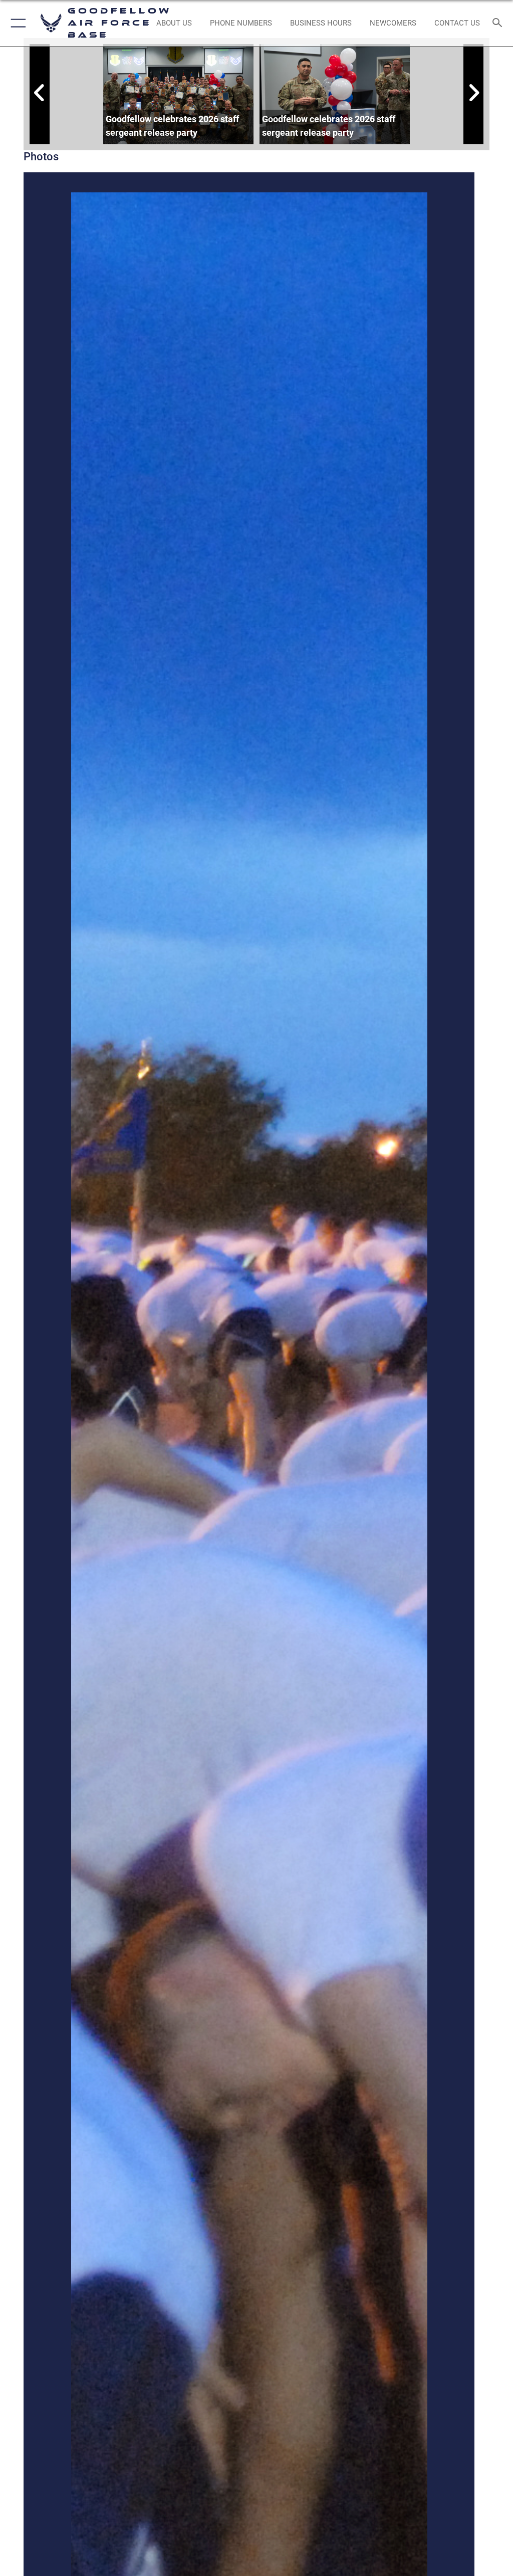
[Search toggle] (500, 23)
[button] (16, 23)
